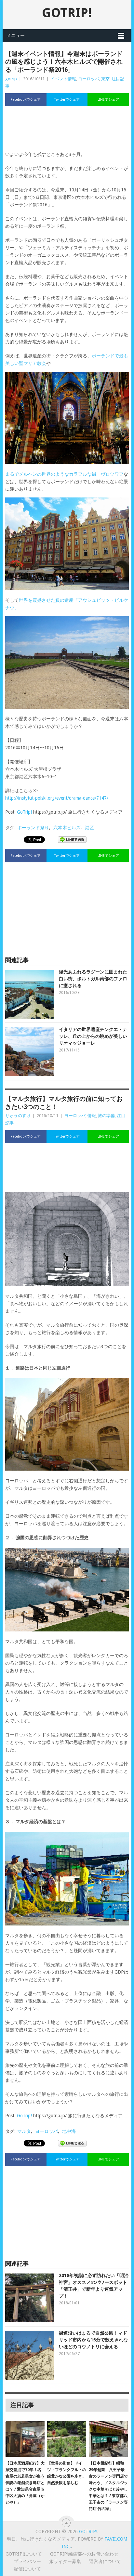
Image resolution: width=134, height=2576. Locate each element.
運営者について (105, 2561)
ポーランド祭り (33, 828)
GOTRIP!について (24, 2554)
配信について (27, 2569)
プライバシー (27, 2561)
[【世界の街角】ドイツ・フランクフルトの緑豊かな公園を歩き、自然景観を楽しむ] (67, 2439)
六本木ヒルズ (67, 828)
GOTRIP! (67, 13)
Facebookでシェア (26, 100)
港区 (89, 828)
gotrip (11, 79)
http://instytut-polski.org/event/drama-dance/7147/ (57, 798)
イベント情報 (63, 79)
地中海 (69, 2131)
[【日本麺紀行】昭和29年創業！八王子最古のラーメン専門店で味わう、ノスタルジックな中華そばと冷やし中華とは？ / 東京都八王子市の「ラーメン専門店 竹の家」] (108, 2439)
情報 (92, 1116)
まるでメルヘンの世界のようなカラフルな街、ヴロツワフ (64, 474)
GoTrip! (24, 812)
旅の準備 (106, 1116)
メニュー (16, 35)
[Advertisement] (67, 132)
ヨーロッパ (89, 79)
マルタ (24, 2131)
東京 (105, 79)
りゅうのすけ (18, 1116)
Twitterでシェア (67, 100)
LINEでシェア (108, 100)
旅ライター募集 (65, 2561)
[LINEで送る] (72, 839)
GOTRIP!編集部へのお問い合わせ (84, 2554)
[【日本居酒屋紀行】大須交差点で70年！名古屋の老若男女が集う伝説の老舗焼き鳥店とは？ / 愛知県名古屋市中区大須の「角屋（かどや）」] (25, 2439)
